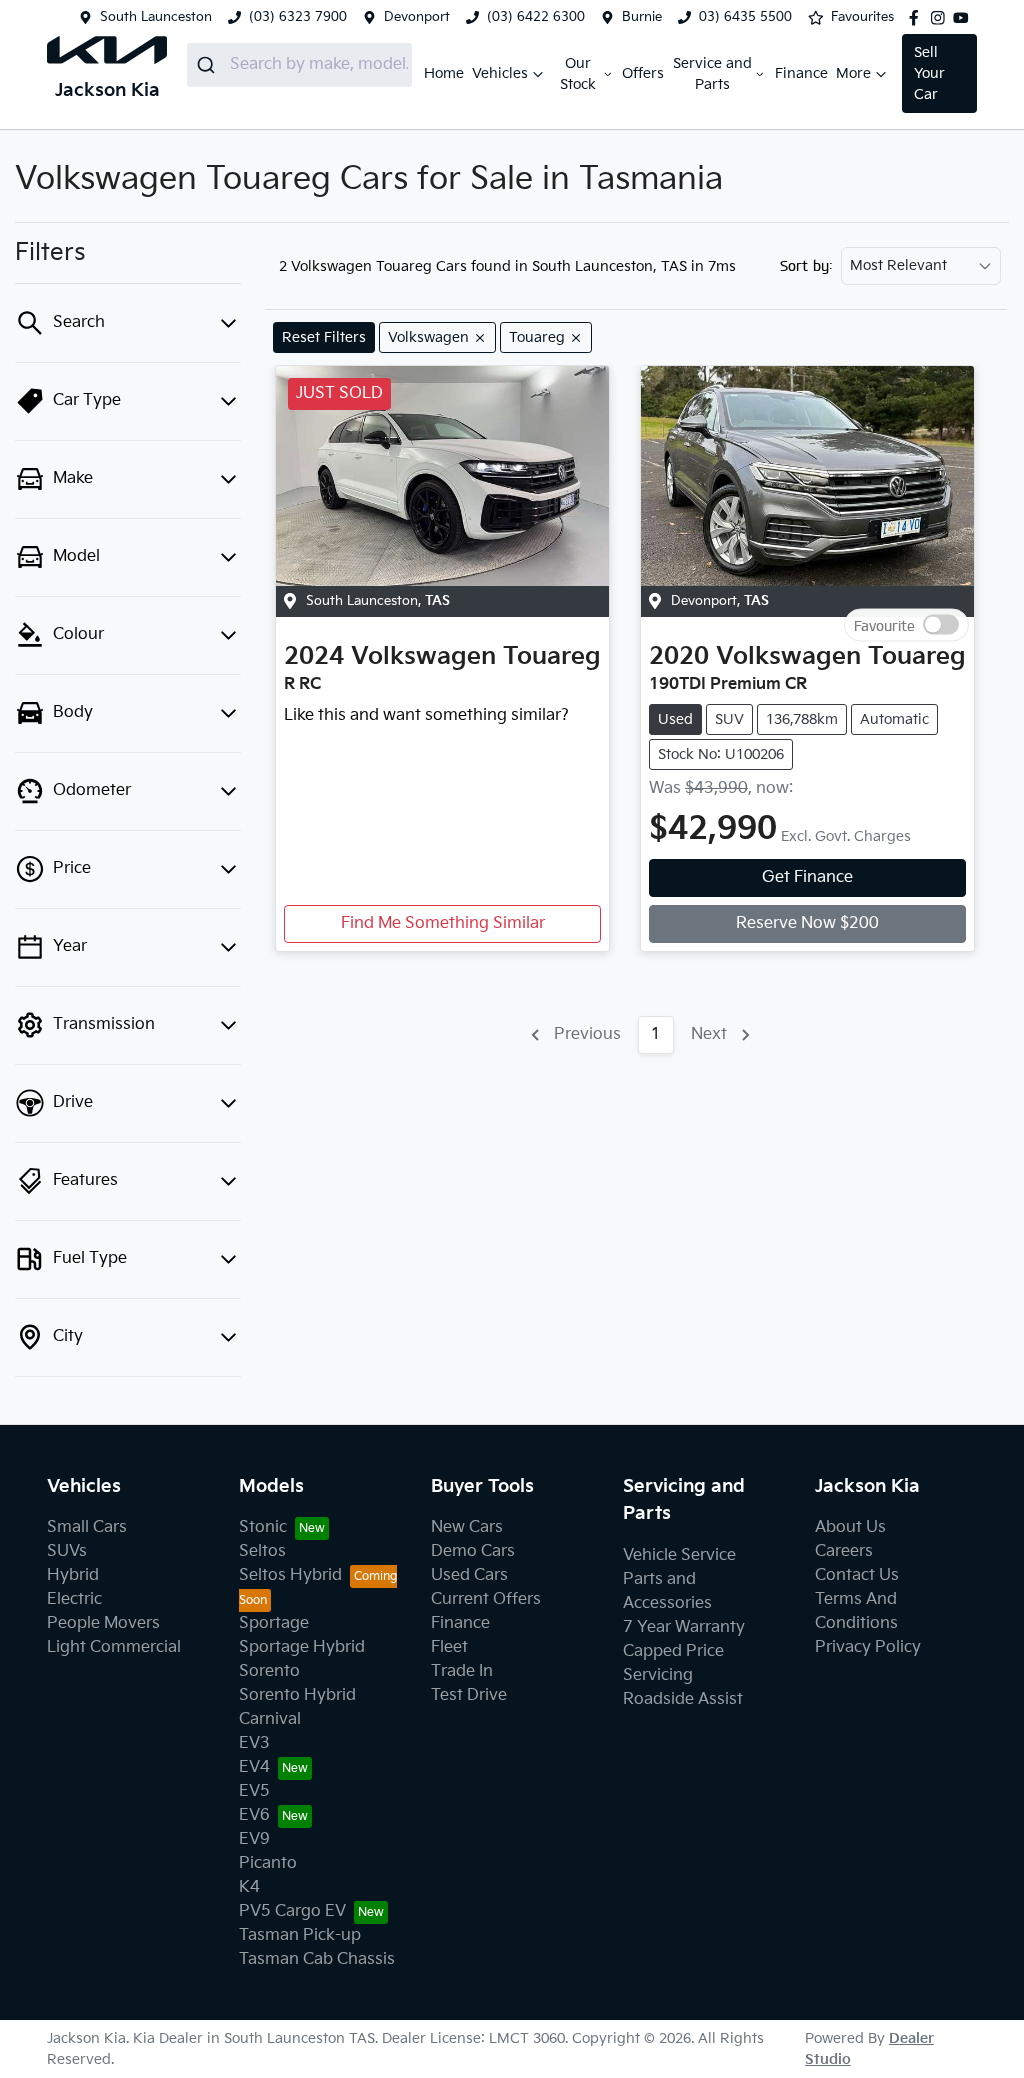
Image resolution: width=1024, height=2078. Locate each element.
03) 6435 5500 (745, 17)
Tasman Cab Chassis (317, 1959)
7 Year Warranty (684, 1627)
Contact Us (857, 1575)
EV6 (254, 1815)
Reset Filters (324, 337)
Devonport (417, 17)
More (853, 73)
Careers (844, 1551)
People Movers (103, 1623)
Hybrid (73, 1575)
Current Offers (486, 1599)
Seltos (262, 1551)
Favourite (884, 624)
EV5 (254, 1791)
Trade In (462, 1671)
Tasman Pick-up (300, 1935)
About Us (850, 1527)
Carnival (270, 1719)
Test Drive (469, 1695)
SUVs (67, 1551)
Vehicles (500, 73)
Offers (643, 73)
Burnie (642, 17)
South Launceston (156, 17)
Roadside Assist (683, 1699)
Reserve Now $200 (807, 923)
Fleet (449, 1647)
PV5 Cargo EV (292, 1911)
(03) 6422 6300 (536, 17)
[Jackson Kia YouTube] (965, 18)
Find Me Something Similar (443, 923)
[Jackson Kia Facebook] (918, 18)
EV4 (254, 1767)
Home (444, 73)
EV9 (254, 1839)
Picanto (268, 1863)
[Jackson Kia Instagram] (942, 18)
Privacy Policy (868, 1647)
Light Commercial (114, 1647)
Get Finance (807, 877)
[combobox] (299, 65)
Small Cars (87, 1527)
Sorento (269, 1671)
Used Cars (469, 1575)
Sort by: (806, 266)
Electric (74, 1599)
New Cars (467, 1527)
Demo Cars (473, 1551)
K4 (249, 1887)
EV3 (254, 1743)
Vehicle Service (679, 1555)
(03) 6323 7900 (298, 17)
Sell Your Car (929, 73)
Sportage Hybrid (302, 1647)
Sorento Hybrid (297, 1695)
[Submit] (208, 65)
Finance (801, 73)
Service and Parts (712, 74)
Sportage (274, 1623)
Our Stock (578, 74)
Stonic (263, 1527)
